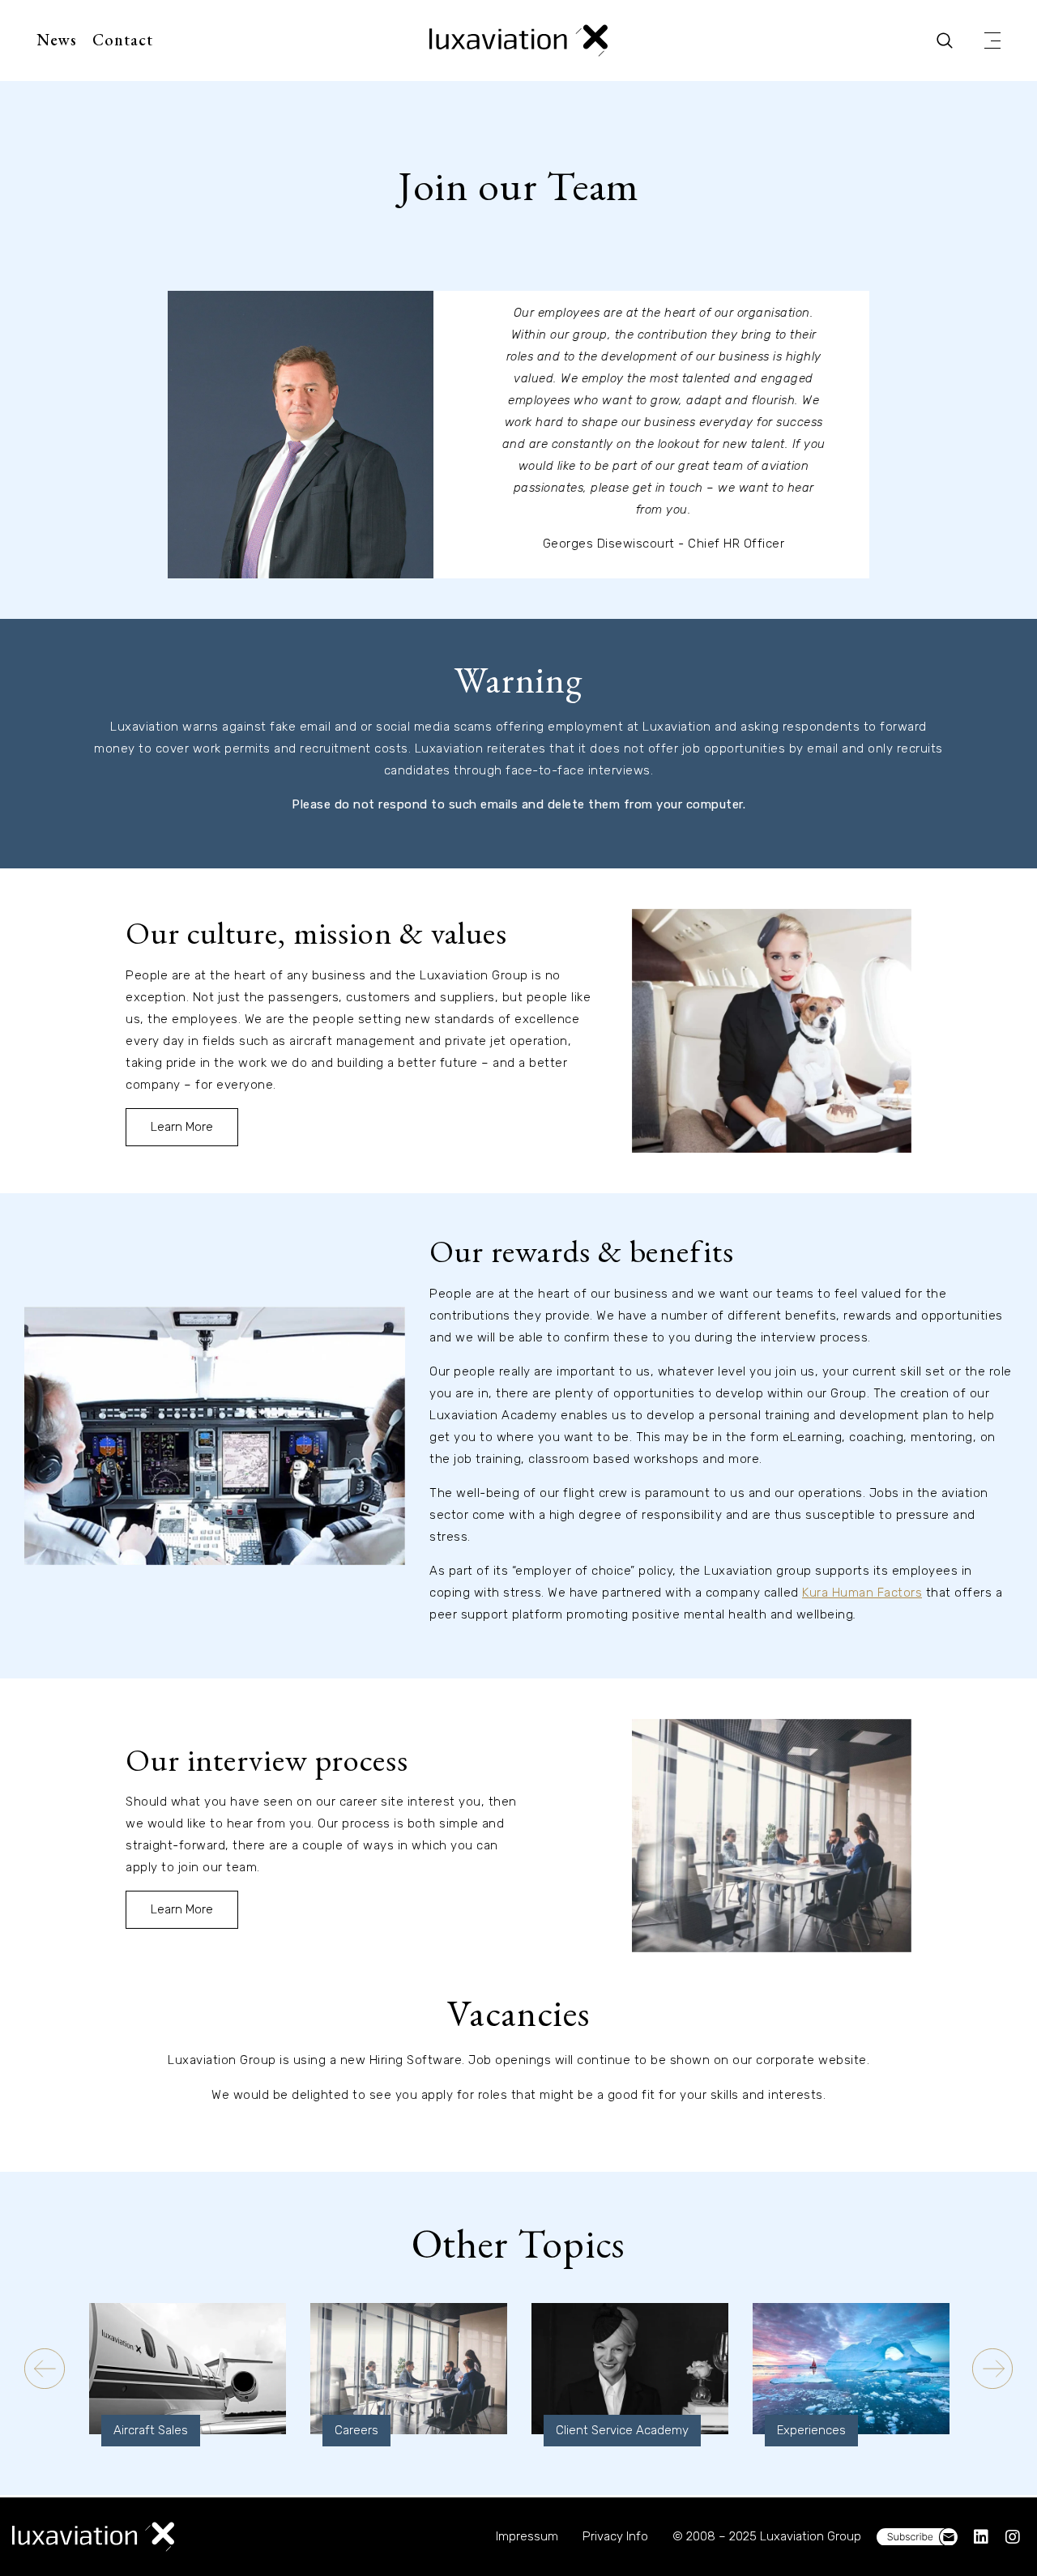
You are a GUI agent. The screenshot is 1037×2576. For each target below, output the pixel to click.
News (57, 40)
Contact (123, 40)
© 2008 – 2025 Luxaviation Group (767, 2536)
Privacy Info (615, 2536)
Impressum (527, 2536)
